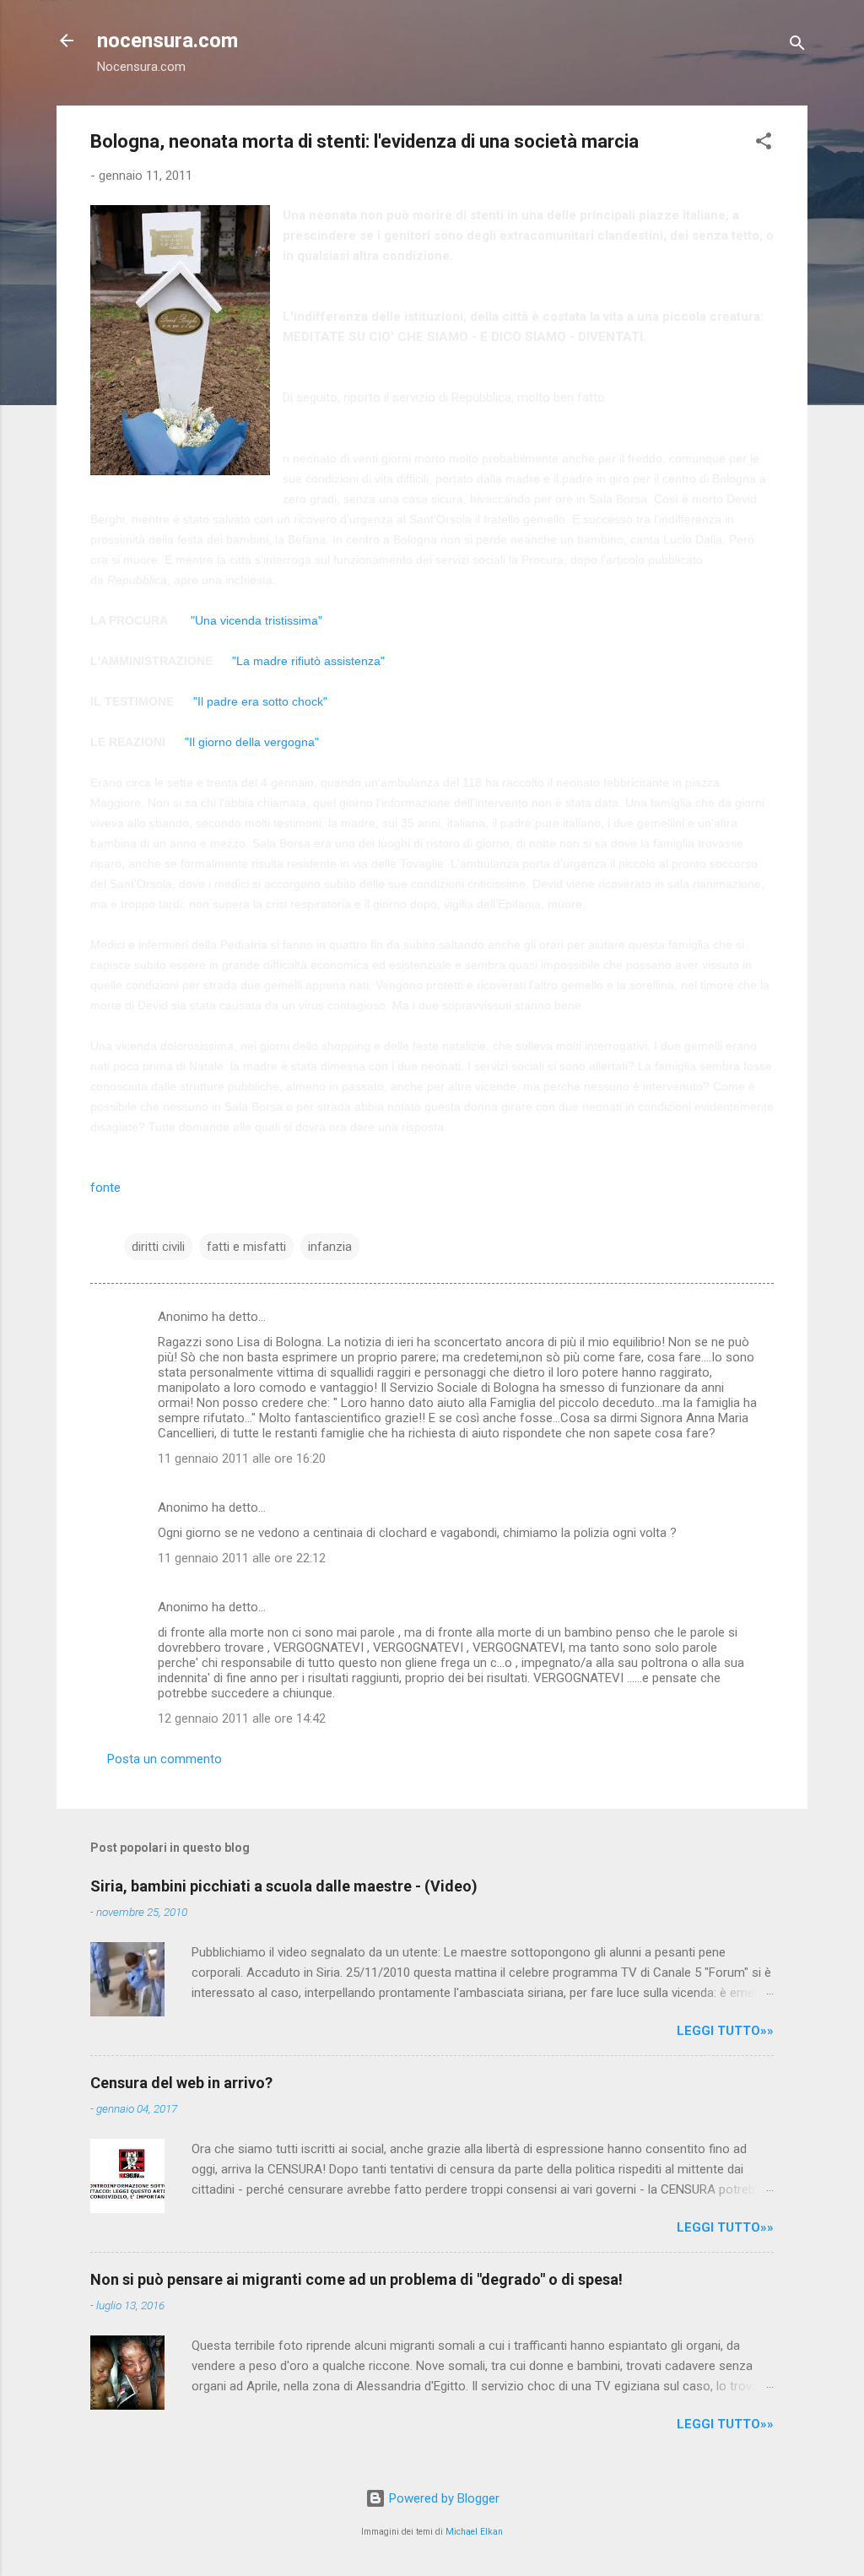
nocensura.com (167, 41)
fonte (105, 1188)
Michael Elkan (474, 2532)
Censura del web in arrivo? (181, 2083)
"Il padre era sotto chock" (260, 701)
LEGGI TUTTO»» (725, 2031)
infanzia (330, 1247)
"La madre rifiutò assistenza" (308, 661)
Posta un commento (165, 1759)
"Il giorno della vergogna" (252, 742)
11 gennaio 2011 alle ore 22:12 (242, 1558)
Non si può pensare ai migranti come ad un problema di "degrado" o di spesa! (356, 2279)
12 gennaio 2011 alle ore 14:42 (242, 1718)
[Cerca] (797, 46)
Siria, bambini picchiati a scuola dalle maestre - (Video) (284, 1886)
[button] (764, 144)
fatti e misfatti (246, 1247)
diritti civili (158, 1247)
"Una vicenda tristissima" (255, 620)
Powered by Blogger (443, 2498)
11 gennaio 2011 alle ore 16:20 (242, 1458)
